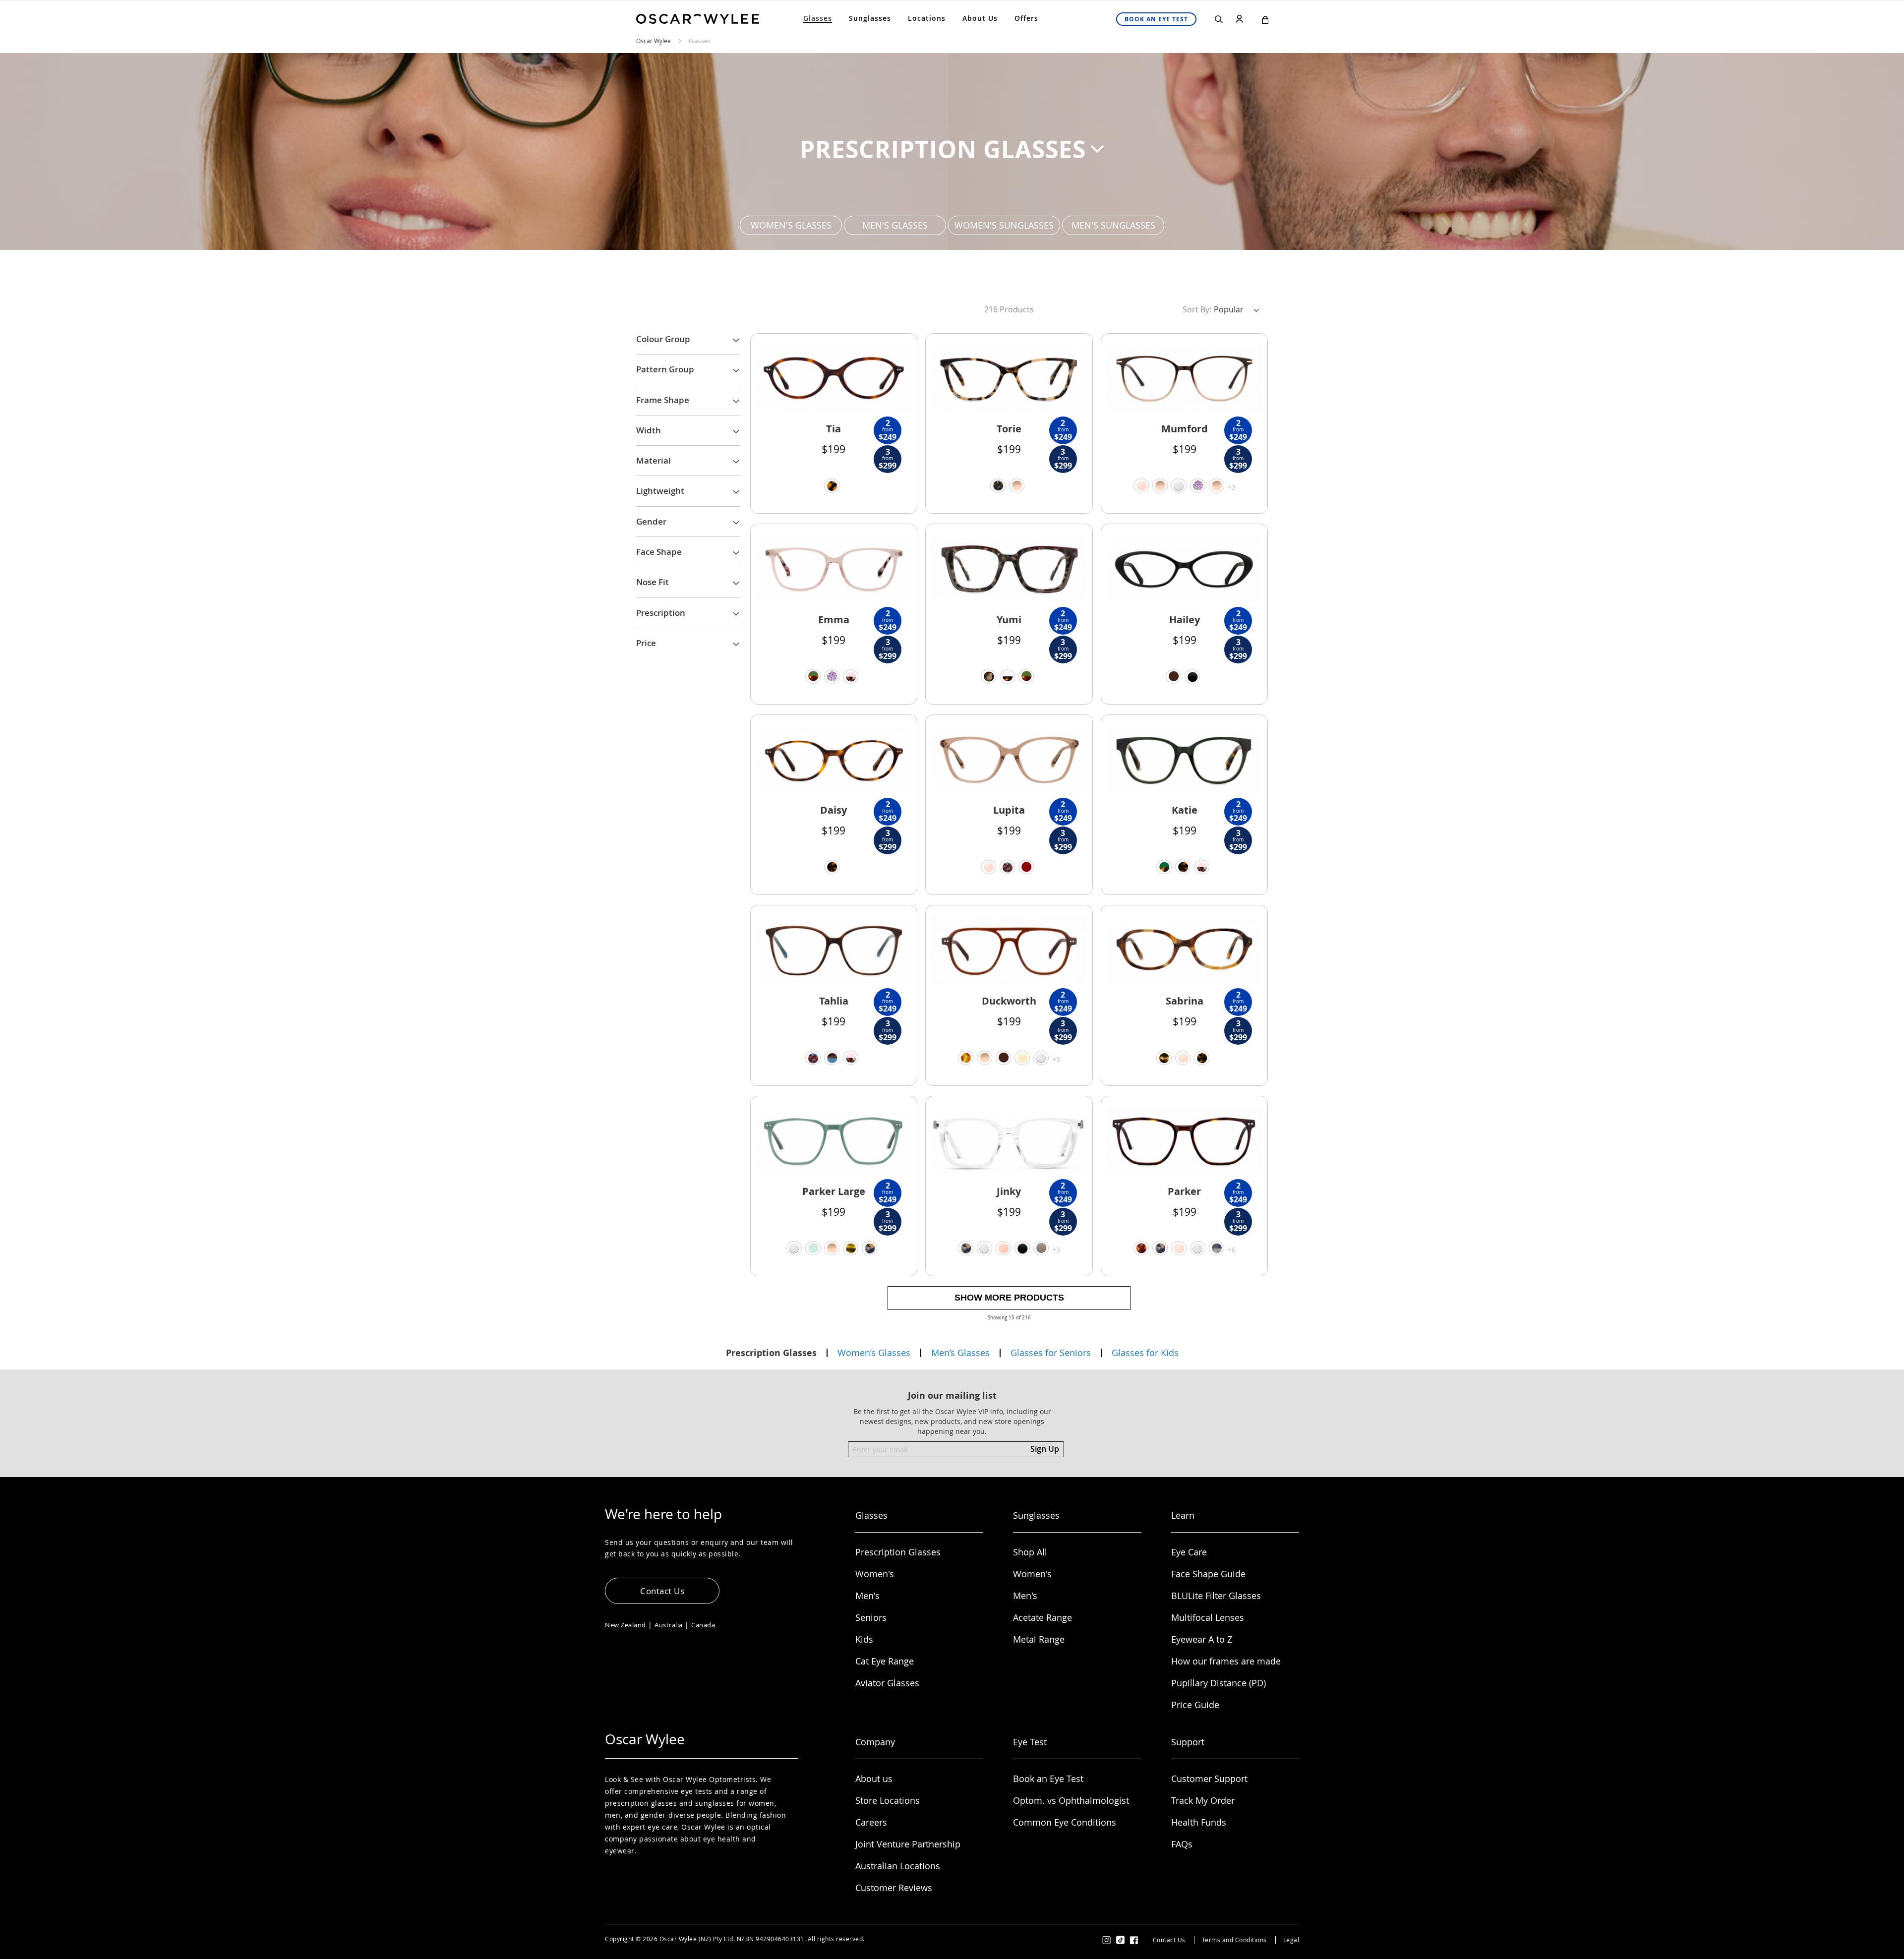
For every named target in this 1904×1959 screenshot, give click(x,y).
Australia (669, 1625)
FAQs (1182, 1844)
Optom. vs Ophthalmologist (1071, 1800)
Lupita (1009, 810)
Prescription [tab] (661, 613)
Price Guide (1195, 1705)
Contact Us (1169, 1940)
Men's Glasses (895, 225)
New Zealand (625, 1625)
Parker (1184, 1191)
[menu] (921, 18)
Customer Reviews (894, 1888)
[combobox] (1173, 42)
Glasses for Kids (1145, 1353)
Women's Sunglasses (1004, 225)
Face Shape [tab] (659, 552)
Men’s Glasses (960, 1353)
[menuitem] (818, 18)
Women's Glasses (791, 225)
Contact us (662, 1591)
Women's (875, 1574)
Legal (1291, 1940)
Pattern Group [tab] (665, 369)
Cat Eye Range (885, 1661)
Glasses (700, 41)
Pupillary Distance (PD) (1219, 1683)
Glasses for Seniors (1051, 1353)
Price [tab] (646, 643)
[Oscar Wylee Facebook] (1134, 1939)
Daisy (833, 810)
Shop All (1030, 1552)
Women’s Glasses (874, 1353)
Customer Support (1209, 1779)
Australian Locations (898, 1866)
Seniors (871, 1617)
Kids (864, 1639)
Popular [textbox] (1229, 309)
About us (874, 1779)
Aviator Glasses (887, 1683)
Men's (867, 1596)
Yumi (1009, 620)
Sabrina (1185, 1001)
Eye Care (1189, 1552)
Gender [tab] (651, 521)
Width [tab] (649, 430)
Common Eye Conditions (1065, 1822)
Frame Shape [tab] (663, 400)
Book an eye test (1156, 19)
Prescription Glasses (898, 1552)
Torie (1009, 429)
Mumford (1185, 429)
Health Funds (1199, 1822)
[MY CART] (1265, 22)
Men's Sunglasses (1113, 225)
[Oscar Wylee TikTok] (1121, 1940)
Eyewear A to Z (1202, 1639)
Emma (834, 620)
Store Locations (888, 1800)
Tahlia (834, 1001)
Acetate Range (1042, 1617)
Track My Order (1203, 1800)
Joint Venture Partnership (908, 1844)
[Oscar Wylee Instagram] (1107, 1939)
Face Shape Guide (1208, 1574)
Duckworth (1009, 1001)
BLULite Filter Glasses (1216, 1596)
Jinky (1009, 1191)
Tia (833, 429)
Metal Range (1039, 1639)
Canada (703, 1625)
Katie (1185, 810)
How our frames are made (1226, 1661)
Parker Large (834, 1191)
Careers (871, 1822)
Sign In (1242, 25)
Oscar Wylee (654, 41)
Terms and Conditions (1234, 1940)
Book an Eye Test (1048, 1779)
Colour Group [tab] (663, 339)
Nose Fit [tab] (653, 582)
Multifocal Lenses (1208, 1617)
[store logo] (698, 19)
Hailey (1185, 620)
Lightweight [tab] (660, 491)
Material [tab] (654, 460)
